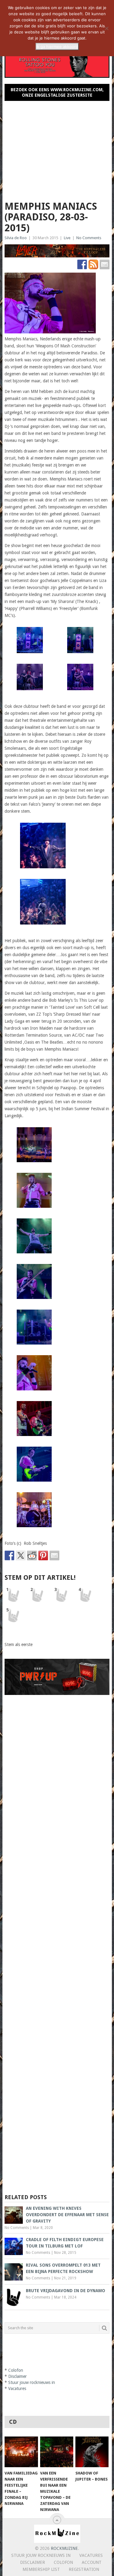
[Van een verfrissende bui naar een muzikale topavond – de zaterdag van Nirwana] (57, 2452)
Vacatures (17, 2388)
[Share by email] (54, 1555)
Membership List (41, 2569)
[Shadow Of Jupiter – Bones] (92, 2452)
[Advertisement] (57, 148)
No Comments (89, 238)
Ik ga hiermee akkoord (57, 46)
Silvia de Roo (16, 238)
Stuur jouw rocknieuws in (32, 2382)
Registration (84, 2569)
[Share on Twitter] (21, 1555)
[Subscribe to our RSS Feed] (93, 264)
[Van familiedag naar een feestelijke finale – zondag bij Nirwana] (21, 2452)
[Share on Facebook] (9, 1555)
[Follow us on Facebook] (82, 264)
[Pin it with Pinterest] (43, 1555)
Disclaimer (17, 2376)
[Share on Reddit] (32, 1555)
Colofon (16, 2370)
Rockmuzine (64, 2548)
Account (92, 2562)
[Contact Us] (105, 264)
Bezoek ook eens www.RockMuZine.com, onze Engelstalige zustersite (57, 92)
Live (67, 238)
